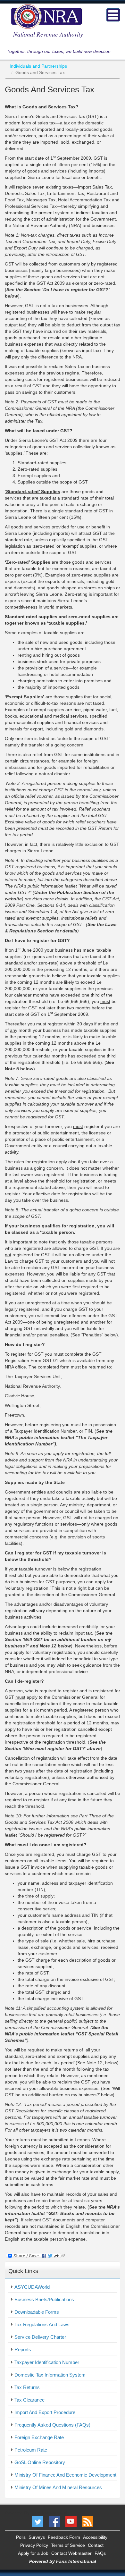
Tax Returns (27, 2387)
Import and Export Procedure (45, 2412)
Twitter (38, 2522)
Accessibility (95, 2537)
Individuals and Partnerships (38, 66)
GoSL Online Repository (40, 2462)
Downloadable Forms (37, 2312)
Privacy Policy (34, 2545)
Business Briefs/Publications (44, 2299)
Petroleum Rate (31, 2450)
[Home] (46, 16)
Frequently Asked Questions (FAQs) (52, 2425)
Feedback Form (64, 2537)
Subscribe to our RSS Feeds (88, 2522)
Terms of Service (68, 2545)
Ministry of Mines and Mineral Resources (58, 2487)
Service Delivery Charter (40, 2337)
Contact (96, 2545)
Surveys (37, 2537)
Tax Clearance (29, 2400)
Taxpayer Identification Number (47, 2362)
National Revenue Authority (48, 34)
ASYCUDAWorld (32, 2287)
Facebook (54, 2522)
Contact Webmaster (71, 2553)
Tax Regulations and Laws (42, 2324)
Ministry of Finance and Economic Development (65, 2475)
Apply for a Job (33, 2553)
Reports (23, 2349)
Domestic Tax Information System (50, 2375)
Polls (21, 2537)
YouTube (71, 2522)
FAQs (100, 2553)
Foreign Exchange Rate (39, 2437)
